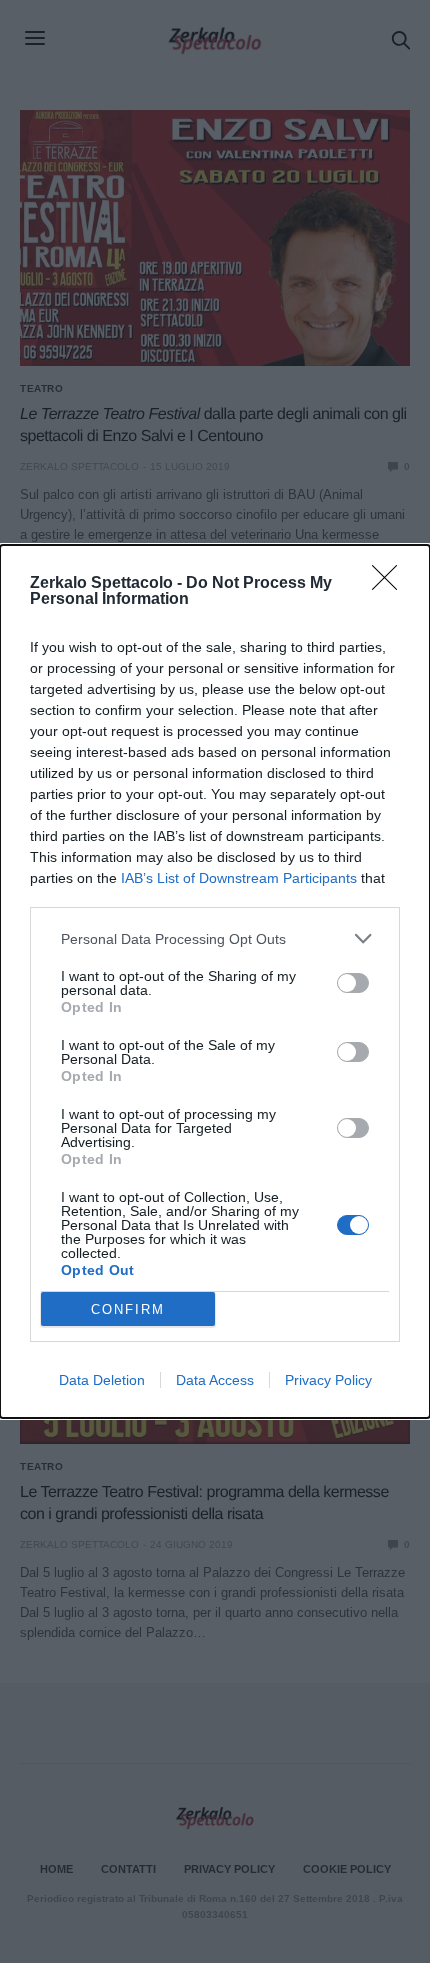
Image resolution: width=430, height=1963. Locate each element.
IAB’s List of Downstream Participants (239, 878)
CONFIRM (128, 1309)
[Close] (391, 584)
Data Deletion (102, 1380)
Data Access (215, 1380)
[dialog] (215, 981)
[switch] (353, 983)
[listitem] (215, 938)
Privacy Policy (328, 1380)
